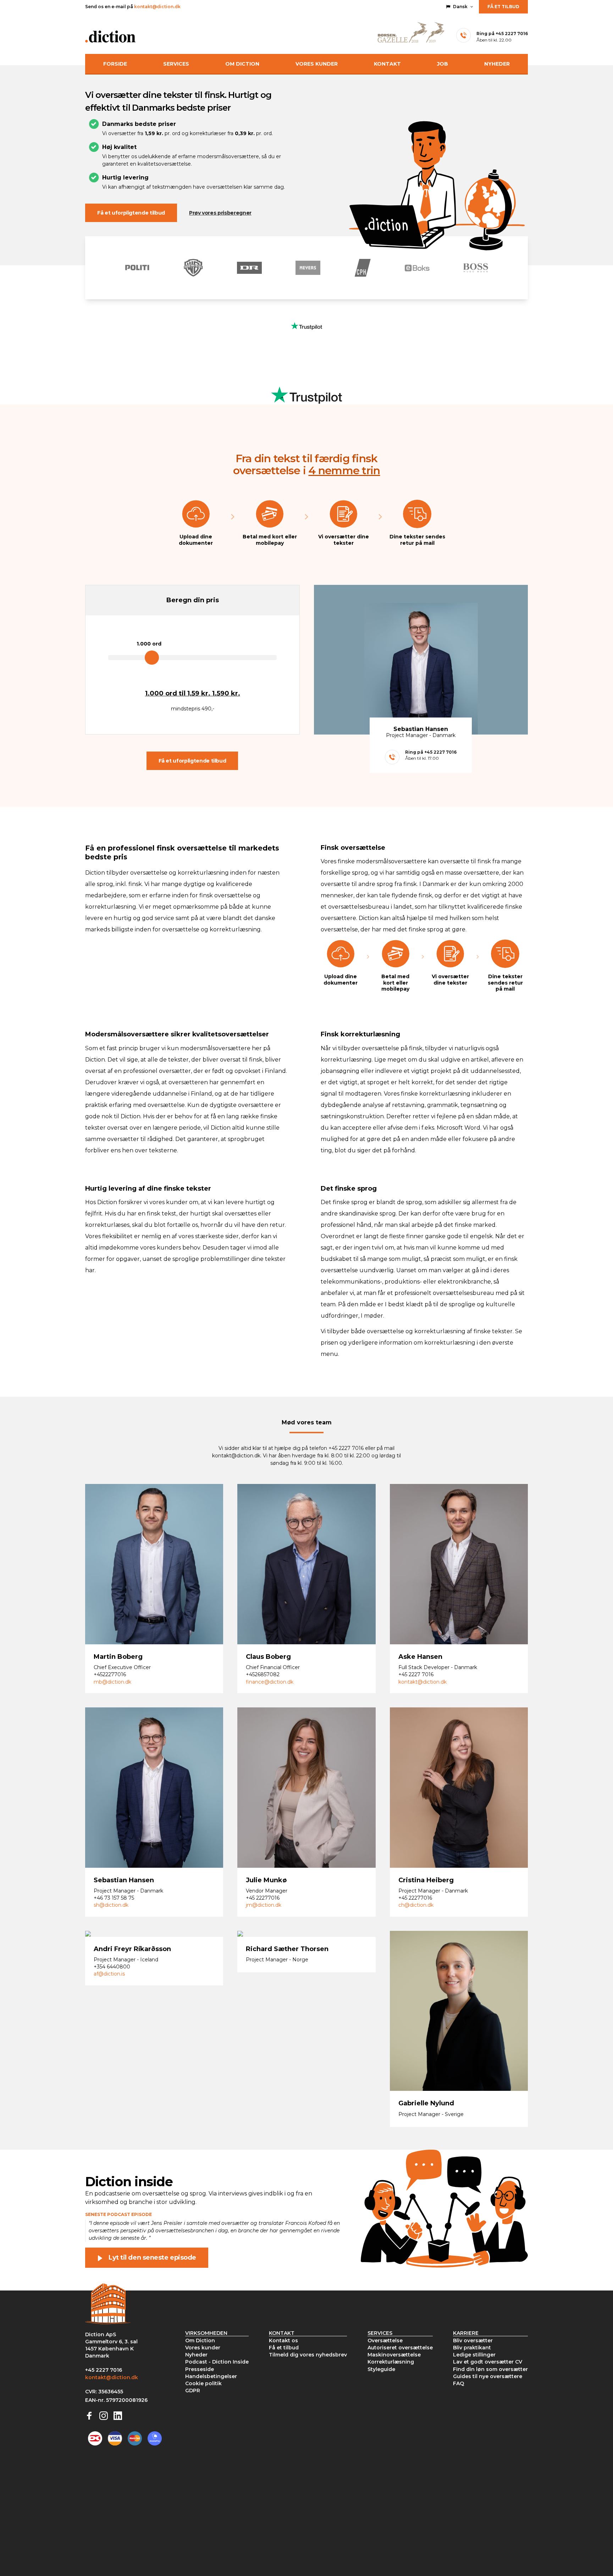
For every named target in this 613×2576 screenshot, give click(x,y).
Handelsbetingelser (211, 2376)
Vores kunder (317, 64)
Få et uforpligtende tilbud (131, 213)
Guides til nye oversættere (488, 2376)
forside (115, 64)
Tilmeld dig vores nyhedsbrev (308, 2355)
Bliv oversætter (473, 2340)
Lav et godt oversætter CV (488, 2362)
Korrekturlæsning (391, 2362)
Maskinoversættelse (394, 2355)
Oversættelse (385, 2340)
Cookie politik (203, 2383)
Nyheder (497, 64)
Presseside (200, 2369)
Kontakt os (283, 2340)
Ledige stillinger (474, 2355)
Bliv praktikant (472, 2348)
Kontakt (387, 64)
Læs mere (115, 1580)
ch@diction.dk (416, 1905)
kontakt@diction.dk (157, 7)
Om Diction (242, 64)
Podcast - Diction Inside (217, 2362)
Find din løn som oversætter (490, 2369)
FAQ (459, 2383)
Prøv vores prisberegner (220, 213)
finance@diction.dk (270, 1682)
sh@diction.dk (111, 1905)
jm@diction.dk (264, 1905)
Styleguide (381, 2369)
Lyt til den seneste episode (152, 2258)
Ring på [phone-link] (502, 34)
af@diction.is (109, 1974)
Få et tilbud (503, 7)
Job (443, 64)
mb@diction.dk (112, 1682)
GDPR (193, 2391)
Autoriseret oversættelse (400, 2348)
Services (176, 64)
